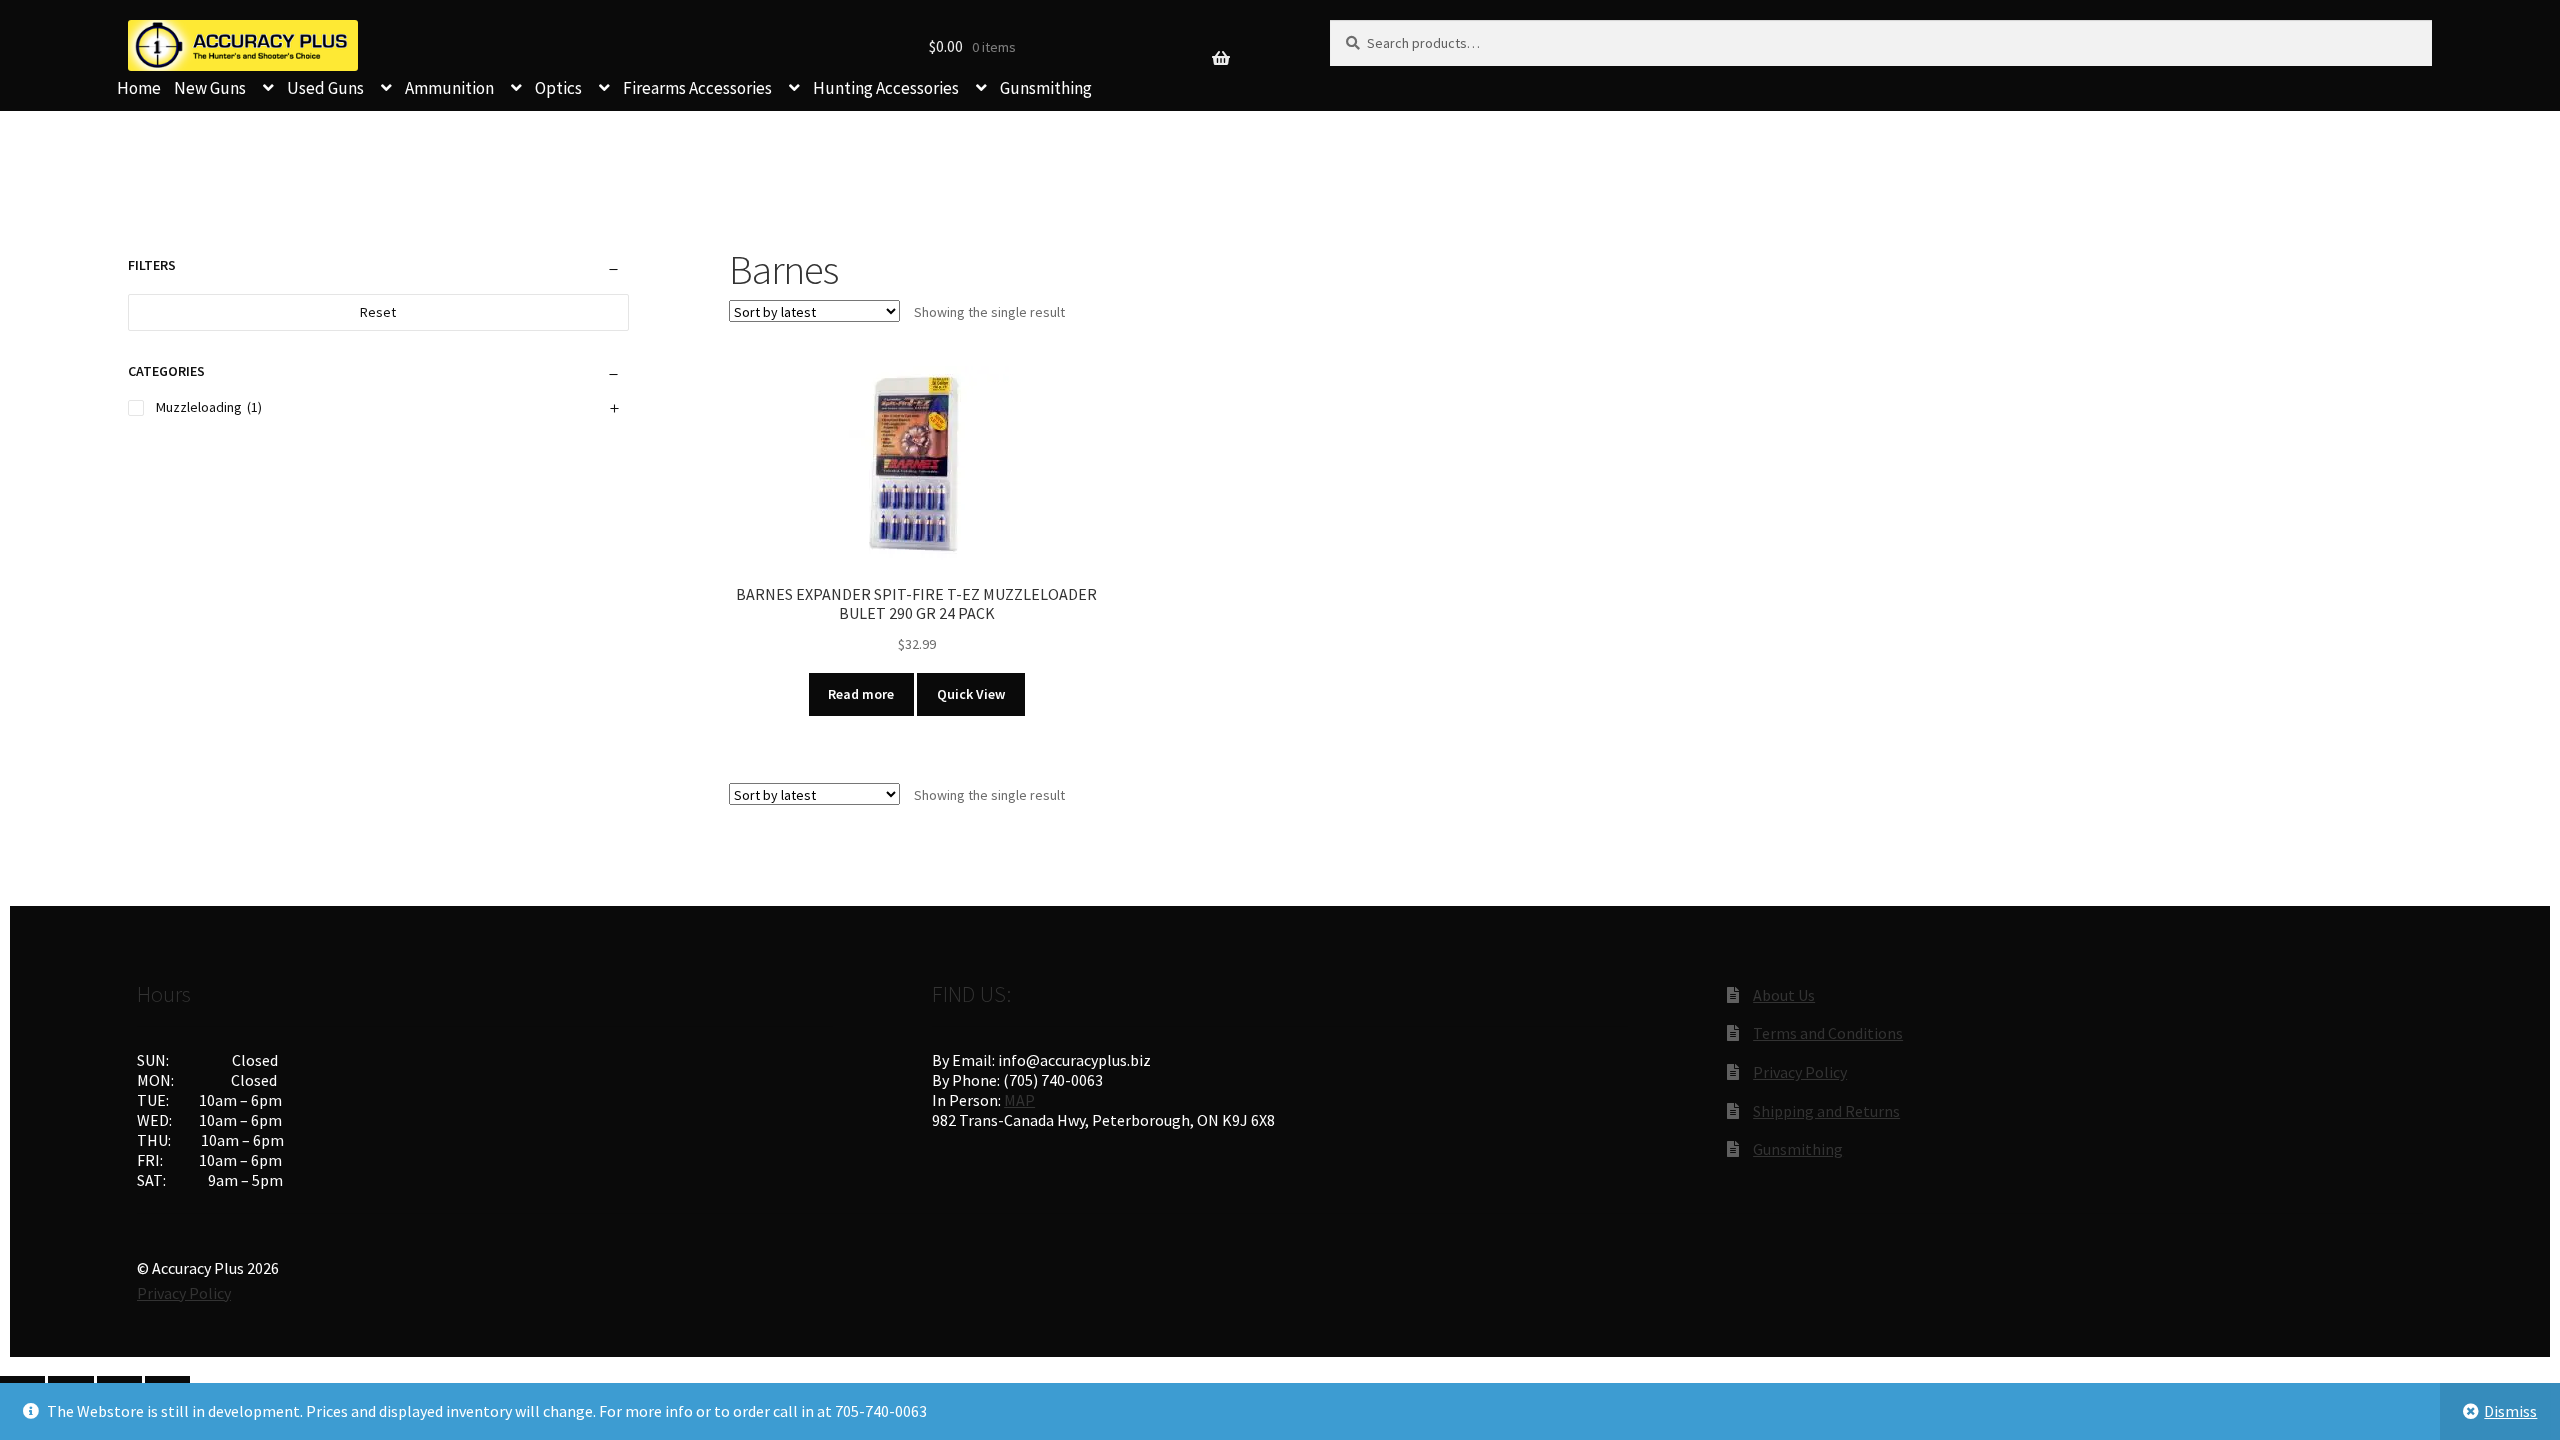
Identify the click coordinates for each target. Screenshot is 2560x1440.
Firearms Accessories (697, 88)
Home (139, 88)
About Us (1784, 995)
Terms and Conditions (1828, 1033)
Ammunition (449, 88)
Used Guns (325, 88)
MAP (1019, 1100)
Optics (558, 88)
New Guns (210, 88)
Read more (861, 694)
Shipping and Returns (1826, 1111)
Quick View (971, 694)
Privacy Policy (1800, 1072)
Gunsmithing (1046, 88)
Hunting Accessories (886, 88)
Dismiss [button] (2510, 1411)
